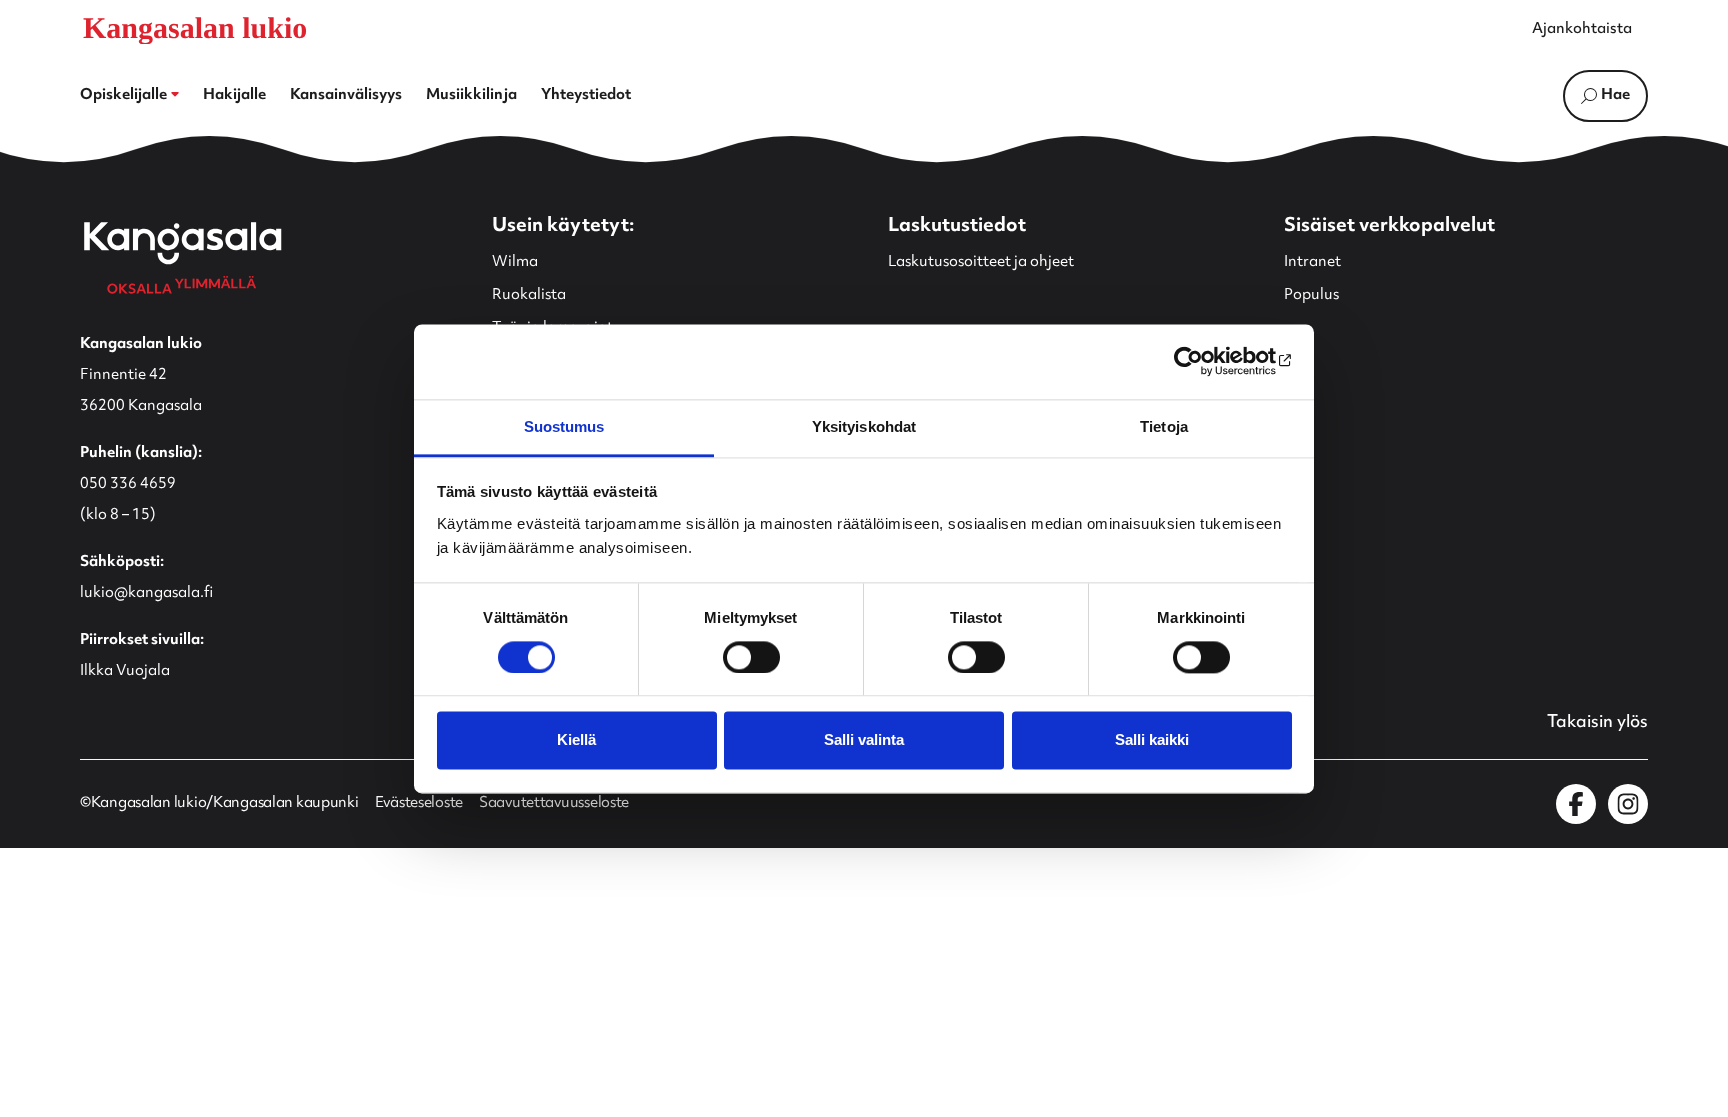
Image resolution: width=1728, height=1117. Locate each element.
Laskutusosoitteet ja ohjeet (981, 262)
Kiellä (576, 740)
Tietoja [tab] (1164, 426)
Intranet (1312, 262)
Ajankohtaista (1582, 30)
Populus (1311, 295)
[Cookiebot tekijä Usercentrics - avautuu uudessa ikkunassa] (1204, 361)
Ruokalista (529, 295)
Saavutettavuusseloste (554, 804)
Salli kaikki (1152, 740)
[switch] (751, 657)
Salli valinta (864, 740)
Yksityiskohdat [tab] (864, 426)
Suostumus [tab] (564, 426)
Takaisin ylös (1597, 723)
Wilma (515, 262)
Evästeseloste (419, 804)
